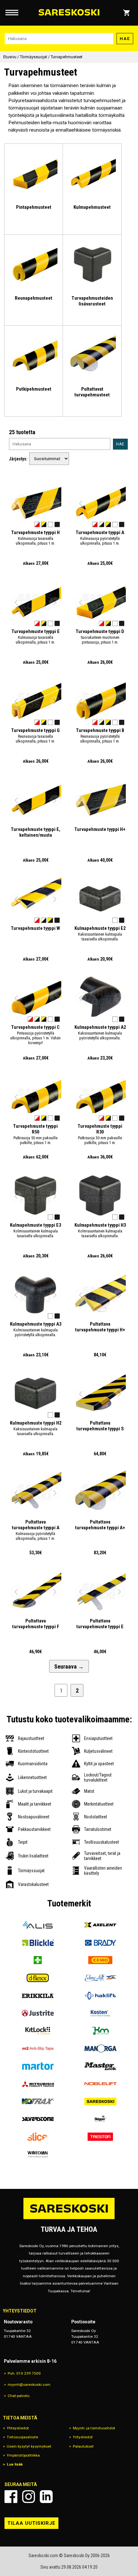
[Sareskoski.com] (69, 2219)
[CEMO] (100, 1960)
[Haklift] (100, 1996)
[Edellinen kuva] (16, 503)
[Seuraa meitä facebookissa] (11, 2497)
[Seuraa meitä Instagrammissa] (29, 2497)
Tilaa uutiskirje (31, 2523)
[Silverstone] (38, 2119)
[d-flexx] (38, 1978)
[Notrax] (38, 2101)
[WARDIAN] (38, 2154)
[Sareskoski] (100, 2101)
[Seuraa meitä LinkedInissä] (46, 2497)
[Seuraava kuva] (55, 503)
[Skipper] (100, 2119)
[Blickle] (38, 1942)
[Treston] (100, 2137)
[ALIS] (38, 1925)
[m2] (38, 2048)
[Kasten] (100, 2013)
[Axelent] (100, 1925)
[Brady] (100, 1942)
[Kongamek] (100, 2031)
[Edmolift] (100, 1978)
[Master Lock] (100, 2066)
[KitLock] (38, 2031)
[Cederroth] (38, 1960)
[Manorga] (100, 2048)
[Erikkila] (38, 1996)
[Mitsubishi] (38, 2084)
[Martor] (38, 2066)
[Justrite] (38, 2013)
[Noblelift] (100, 2084)
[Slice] (38, 2137)
